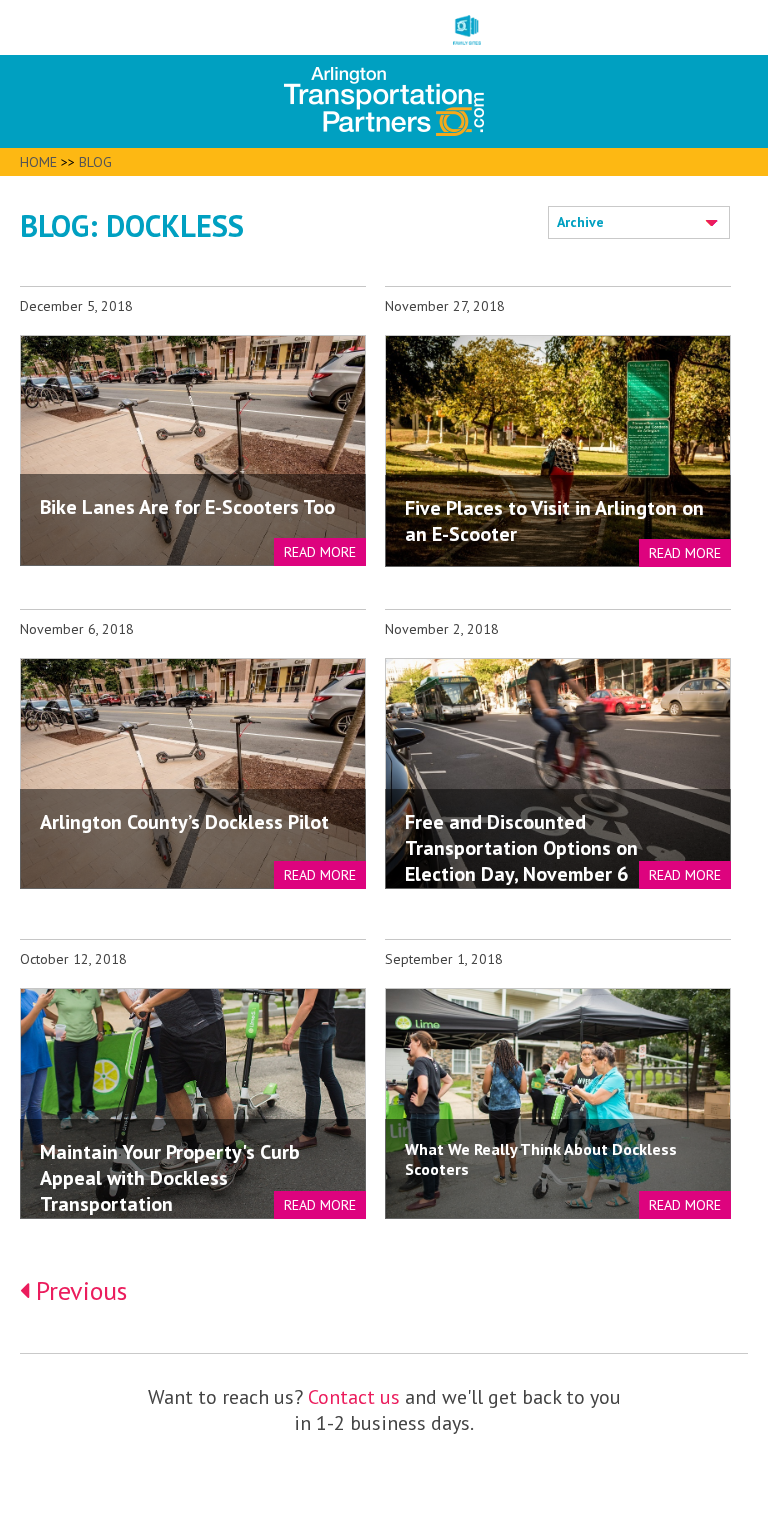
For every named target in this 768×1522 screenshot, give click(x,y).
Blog (95, 162)
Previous (78, 1290)
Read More (320, 552)
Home (38, 162)
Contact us (354, 1397)
